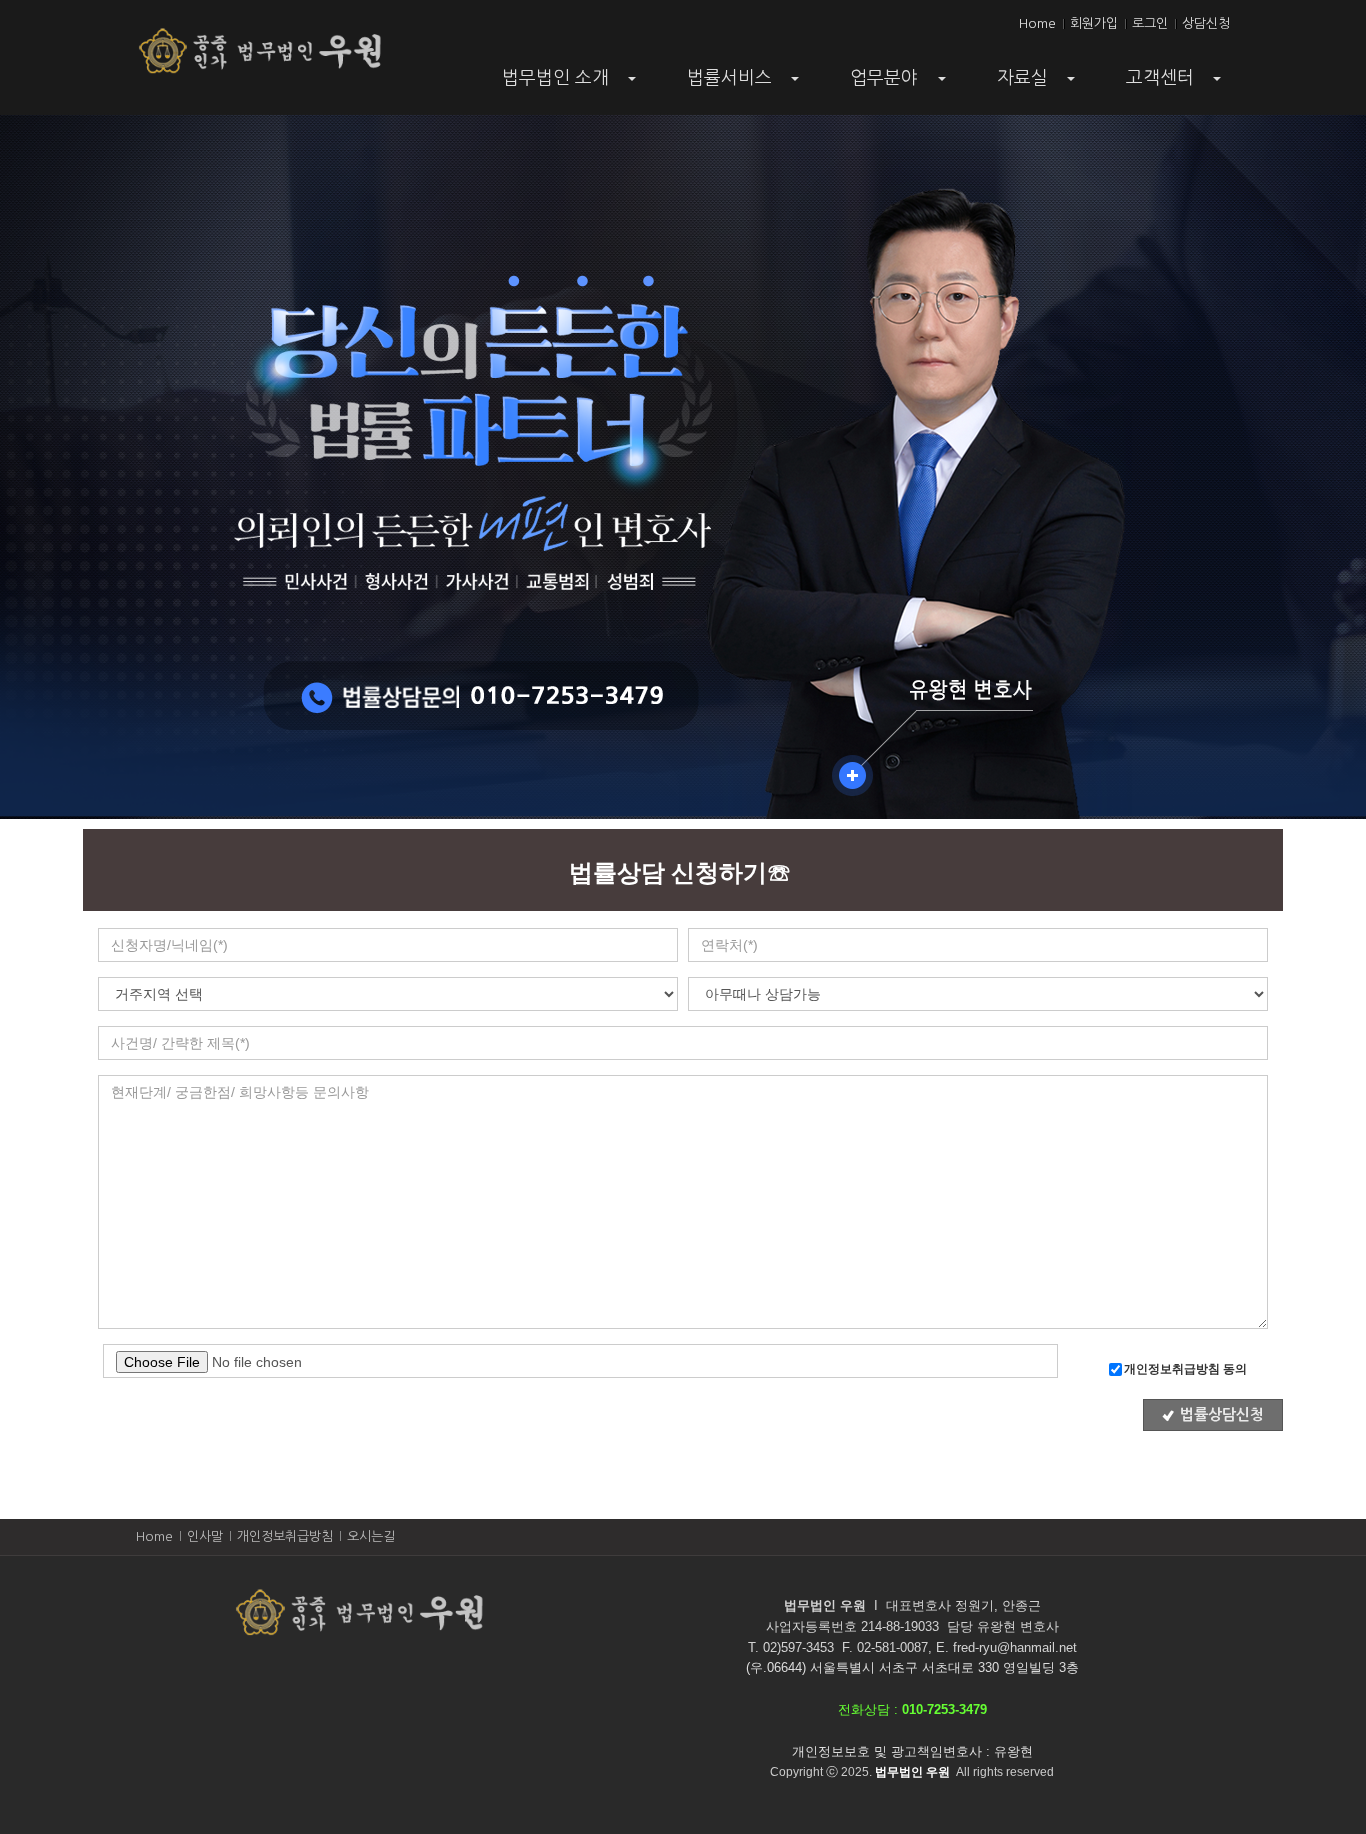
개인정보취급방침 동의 (1185, 1369)
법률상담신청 (1222, 1414)
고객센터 (1175, 84)
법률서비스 (745, 84)
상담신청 (1206, 23)
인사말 (205, 1536)
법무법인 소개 (571, 84)
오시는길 (371, 1536)
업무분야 (899, 84)
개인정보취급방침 (285, 1536)
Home (1037, 23)
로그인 (1150, 23)
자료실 (1038, 84)
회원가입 (1094, 23)
